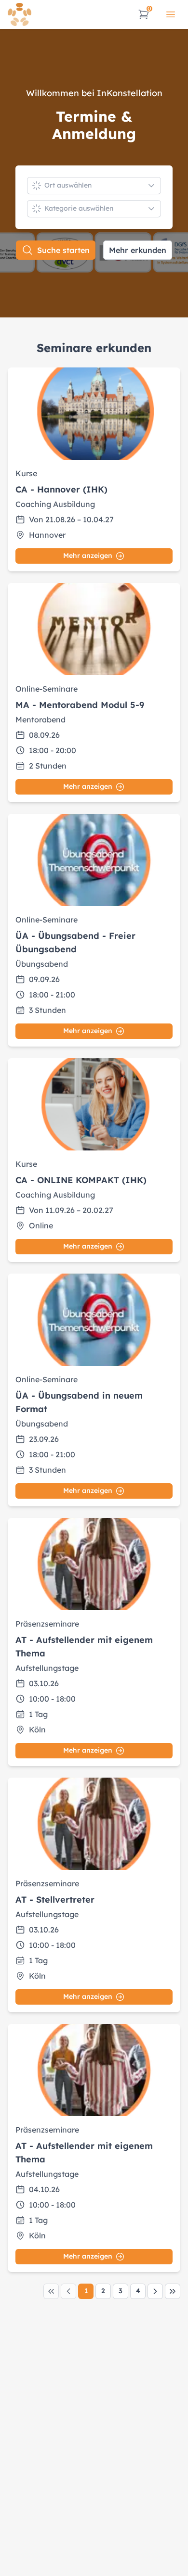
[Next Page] (155, 2291)
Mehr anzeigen (88, 556)
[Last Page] (173, 2291)
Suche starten (63, 250)
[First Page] (51, 2291)
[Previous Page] (68, 2291)
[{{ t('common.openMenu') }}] (171, 14)
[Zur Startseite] (20, 14)
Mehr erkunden (138, 250)
